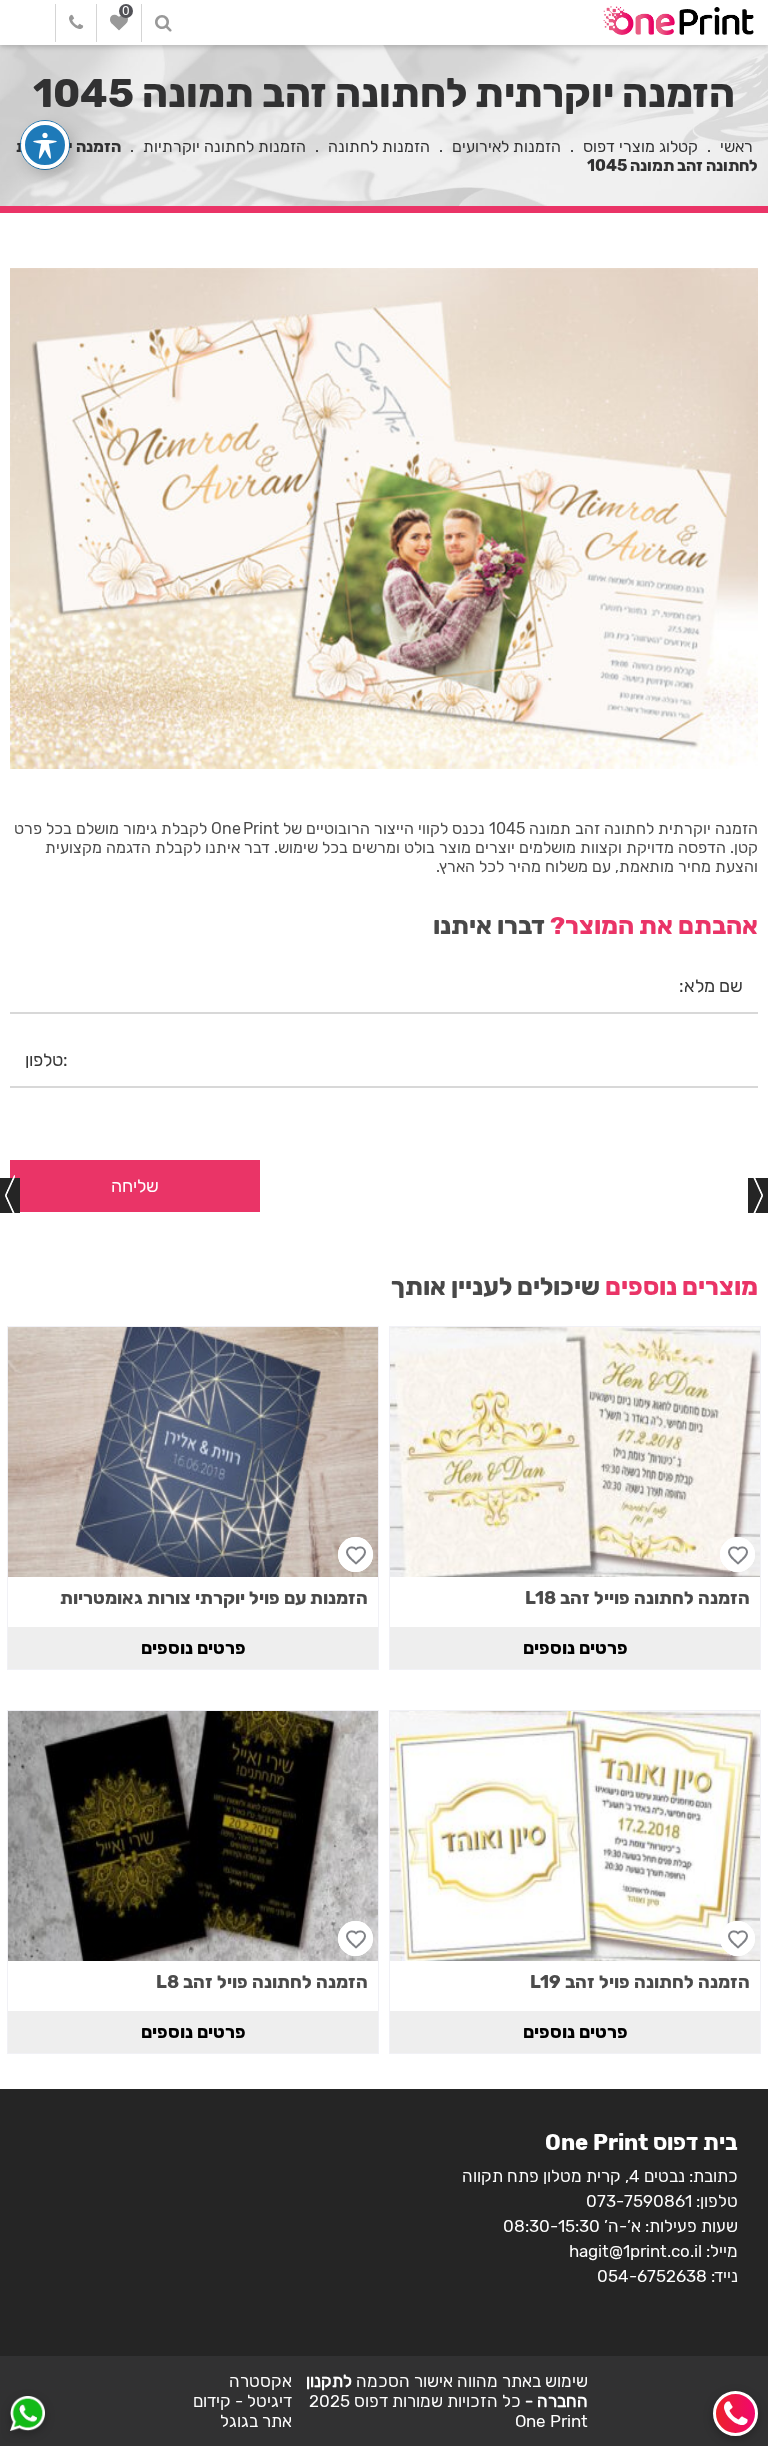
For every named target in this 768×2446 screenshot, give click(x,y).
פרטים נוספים (575, 1648)
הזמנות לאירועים (506, 146)
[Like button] (737, 1554)
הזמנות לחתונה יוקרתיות (224, 146)
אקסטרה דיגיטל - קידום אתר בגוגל (242, 2401)
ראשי (736, 146)
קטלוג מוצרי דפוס (640, 146)
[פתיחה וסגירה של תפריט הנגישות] (45, 145)
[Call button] (735, 2413)
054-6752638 (652, 2276)
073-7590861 (639, 2201)
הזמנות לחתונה (379, 146)
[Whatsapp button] (27, 2416)
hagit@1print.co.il (635, 2251)
